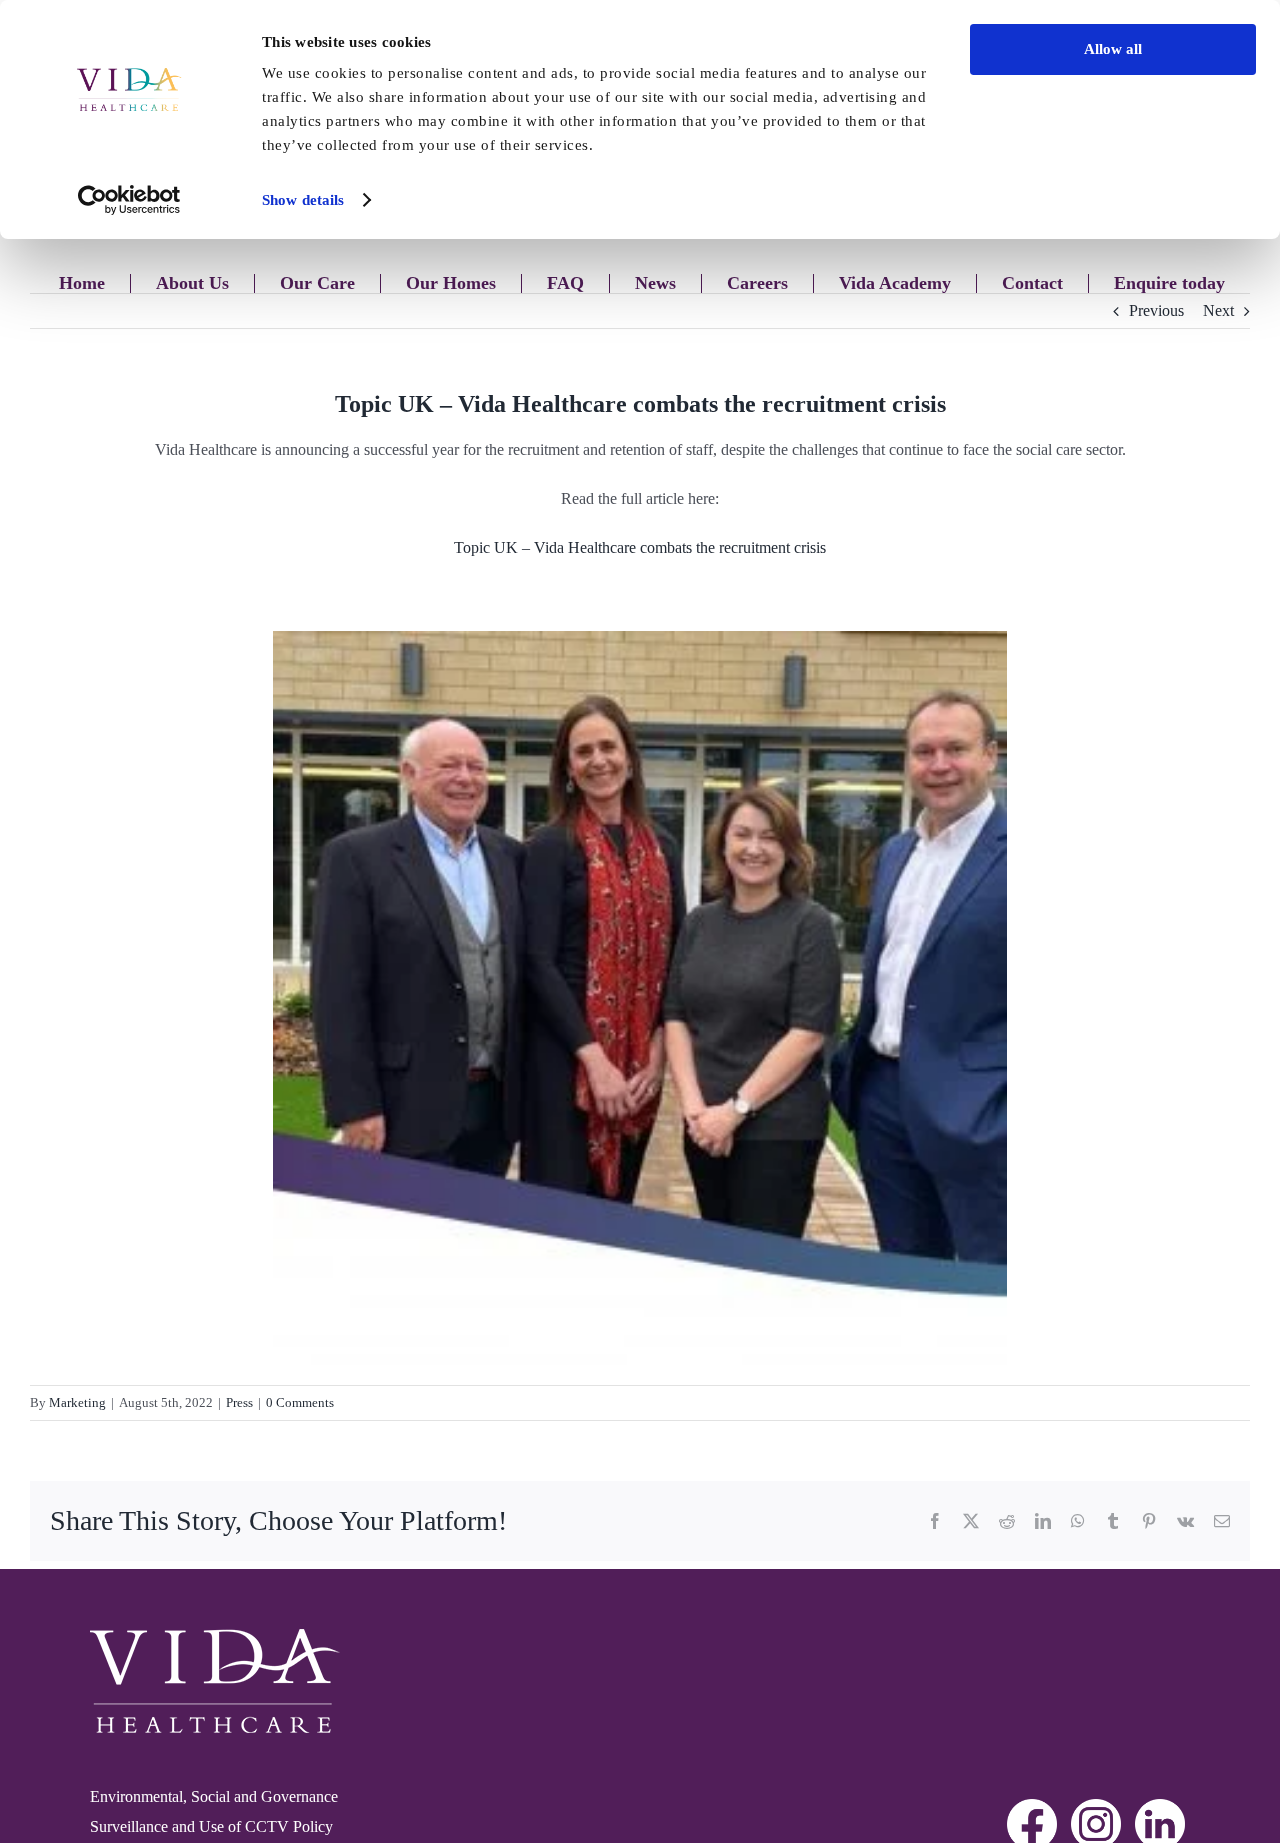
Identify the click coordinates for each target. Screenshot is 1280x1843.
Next (1218, 310)
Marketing (77, 1402)
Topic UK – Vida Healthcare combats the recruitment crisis (640, 547)
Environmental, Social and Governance (214, 1796)
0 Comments (300, 1402)
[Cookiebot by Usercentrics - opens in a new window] (129, 200)
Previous (1156, 310)
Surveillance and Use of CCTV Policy (211, 1826)
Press (239, 1402)
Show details (303, 200)
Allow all (1113, 49)
